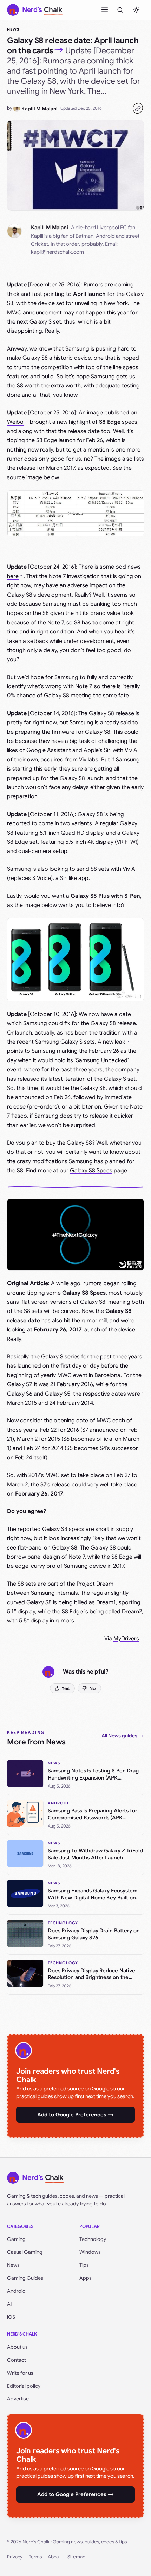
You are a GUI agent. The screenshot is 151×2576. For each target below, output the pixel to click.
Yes (65, 1688)
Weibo (15, 422)
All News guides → (123, 1736)
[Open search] (120, 10)
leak (120, 1042)
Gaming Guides (25, 2278)
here (13, 576)
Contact (17, 2360)
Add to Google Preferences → (75, 2115)
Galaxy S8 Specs (91, 1171)
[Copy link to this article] (138, 108)
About (54, 2557)
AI (9, 2304)
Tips (84, 2265)
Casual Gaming (25, 2252)
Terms (35, 2557)
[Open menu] (105, 10)
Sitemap (76, 2557)
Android (16, 2291)
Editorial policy (24, 2386)
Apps (86, 2278)
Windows (90, 2252)
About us (17, 2347)
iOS (11, 2317)
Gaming (16, 2239)
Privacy (15, 2557)
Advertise (18, 2399)
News (13, 29)
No (93, 1688)
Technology (93, 2239)
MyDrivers (126, 1639)
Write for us (20, 2373)
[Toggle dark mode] (136, 10)
